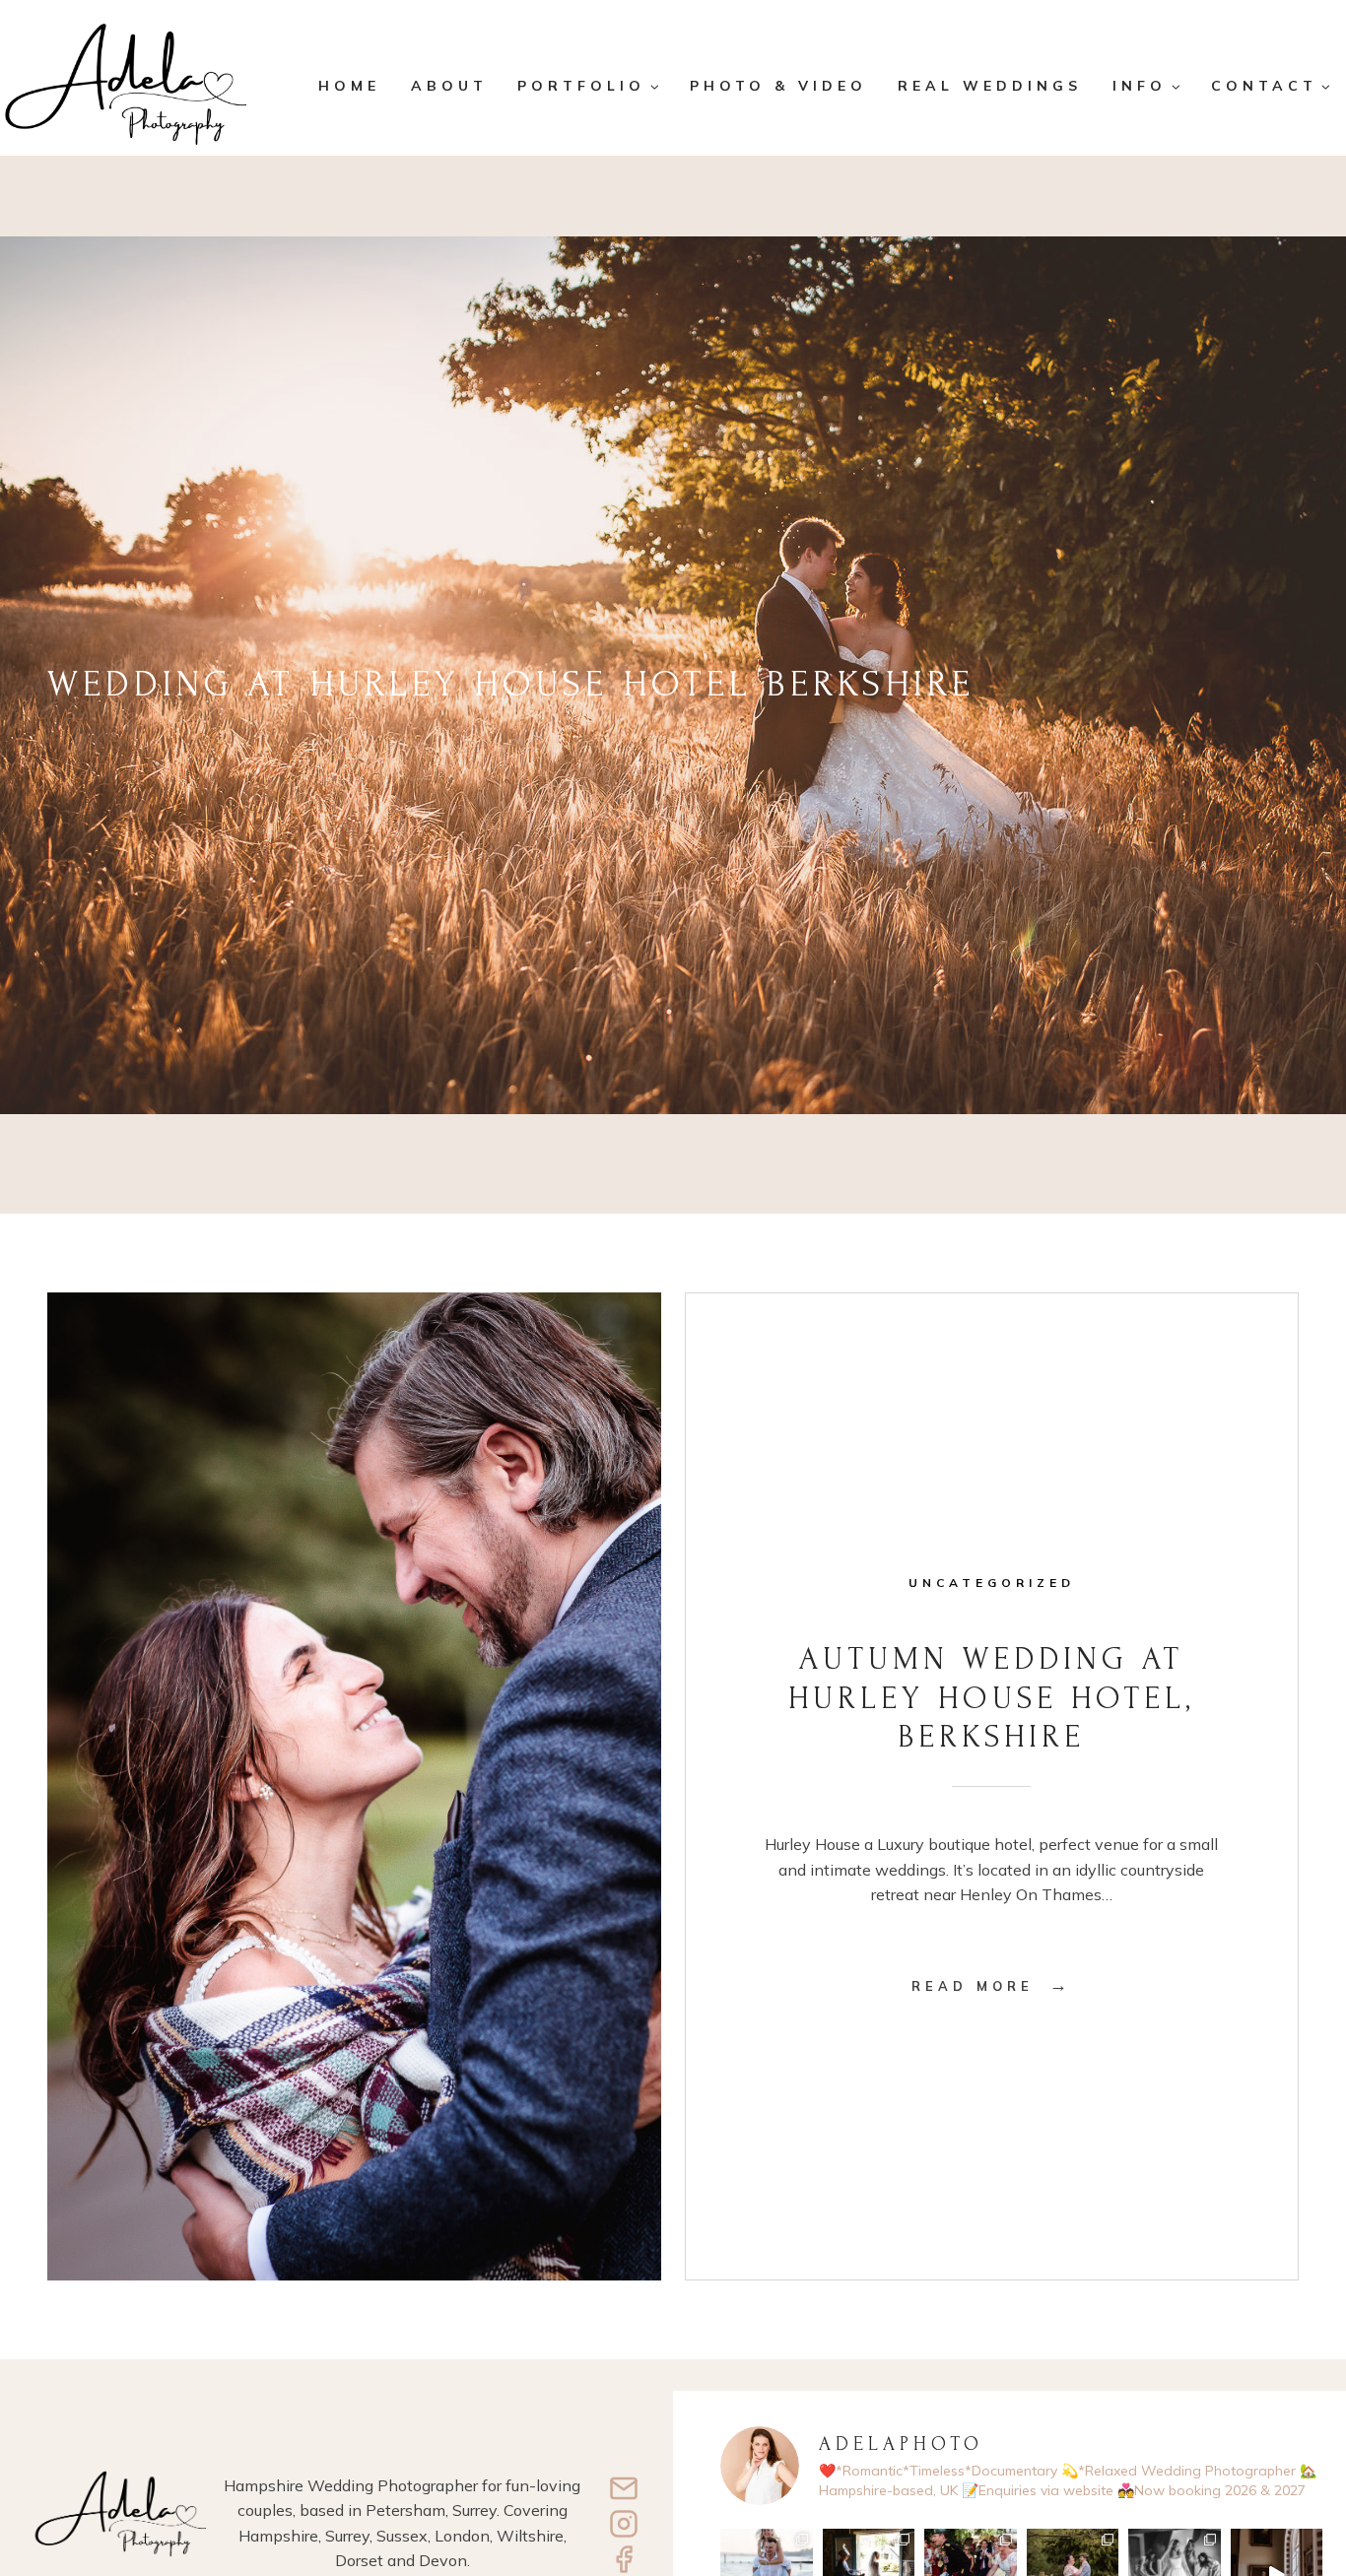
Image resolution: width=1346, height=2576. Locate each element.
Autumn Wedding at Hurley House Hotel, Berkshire (992, 1698)
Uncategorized (992, 1583)
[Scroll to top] (1317, 2495)
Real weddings (990, 86)
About (449, 86)
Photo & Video (778, 86)
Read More (991, 1986)
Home (349, 86)
